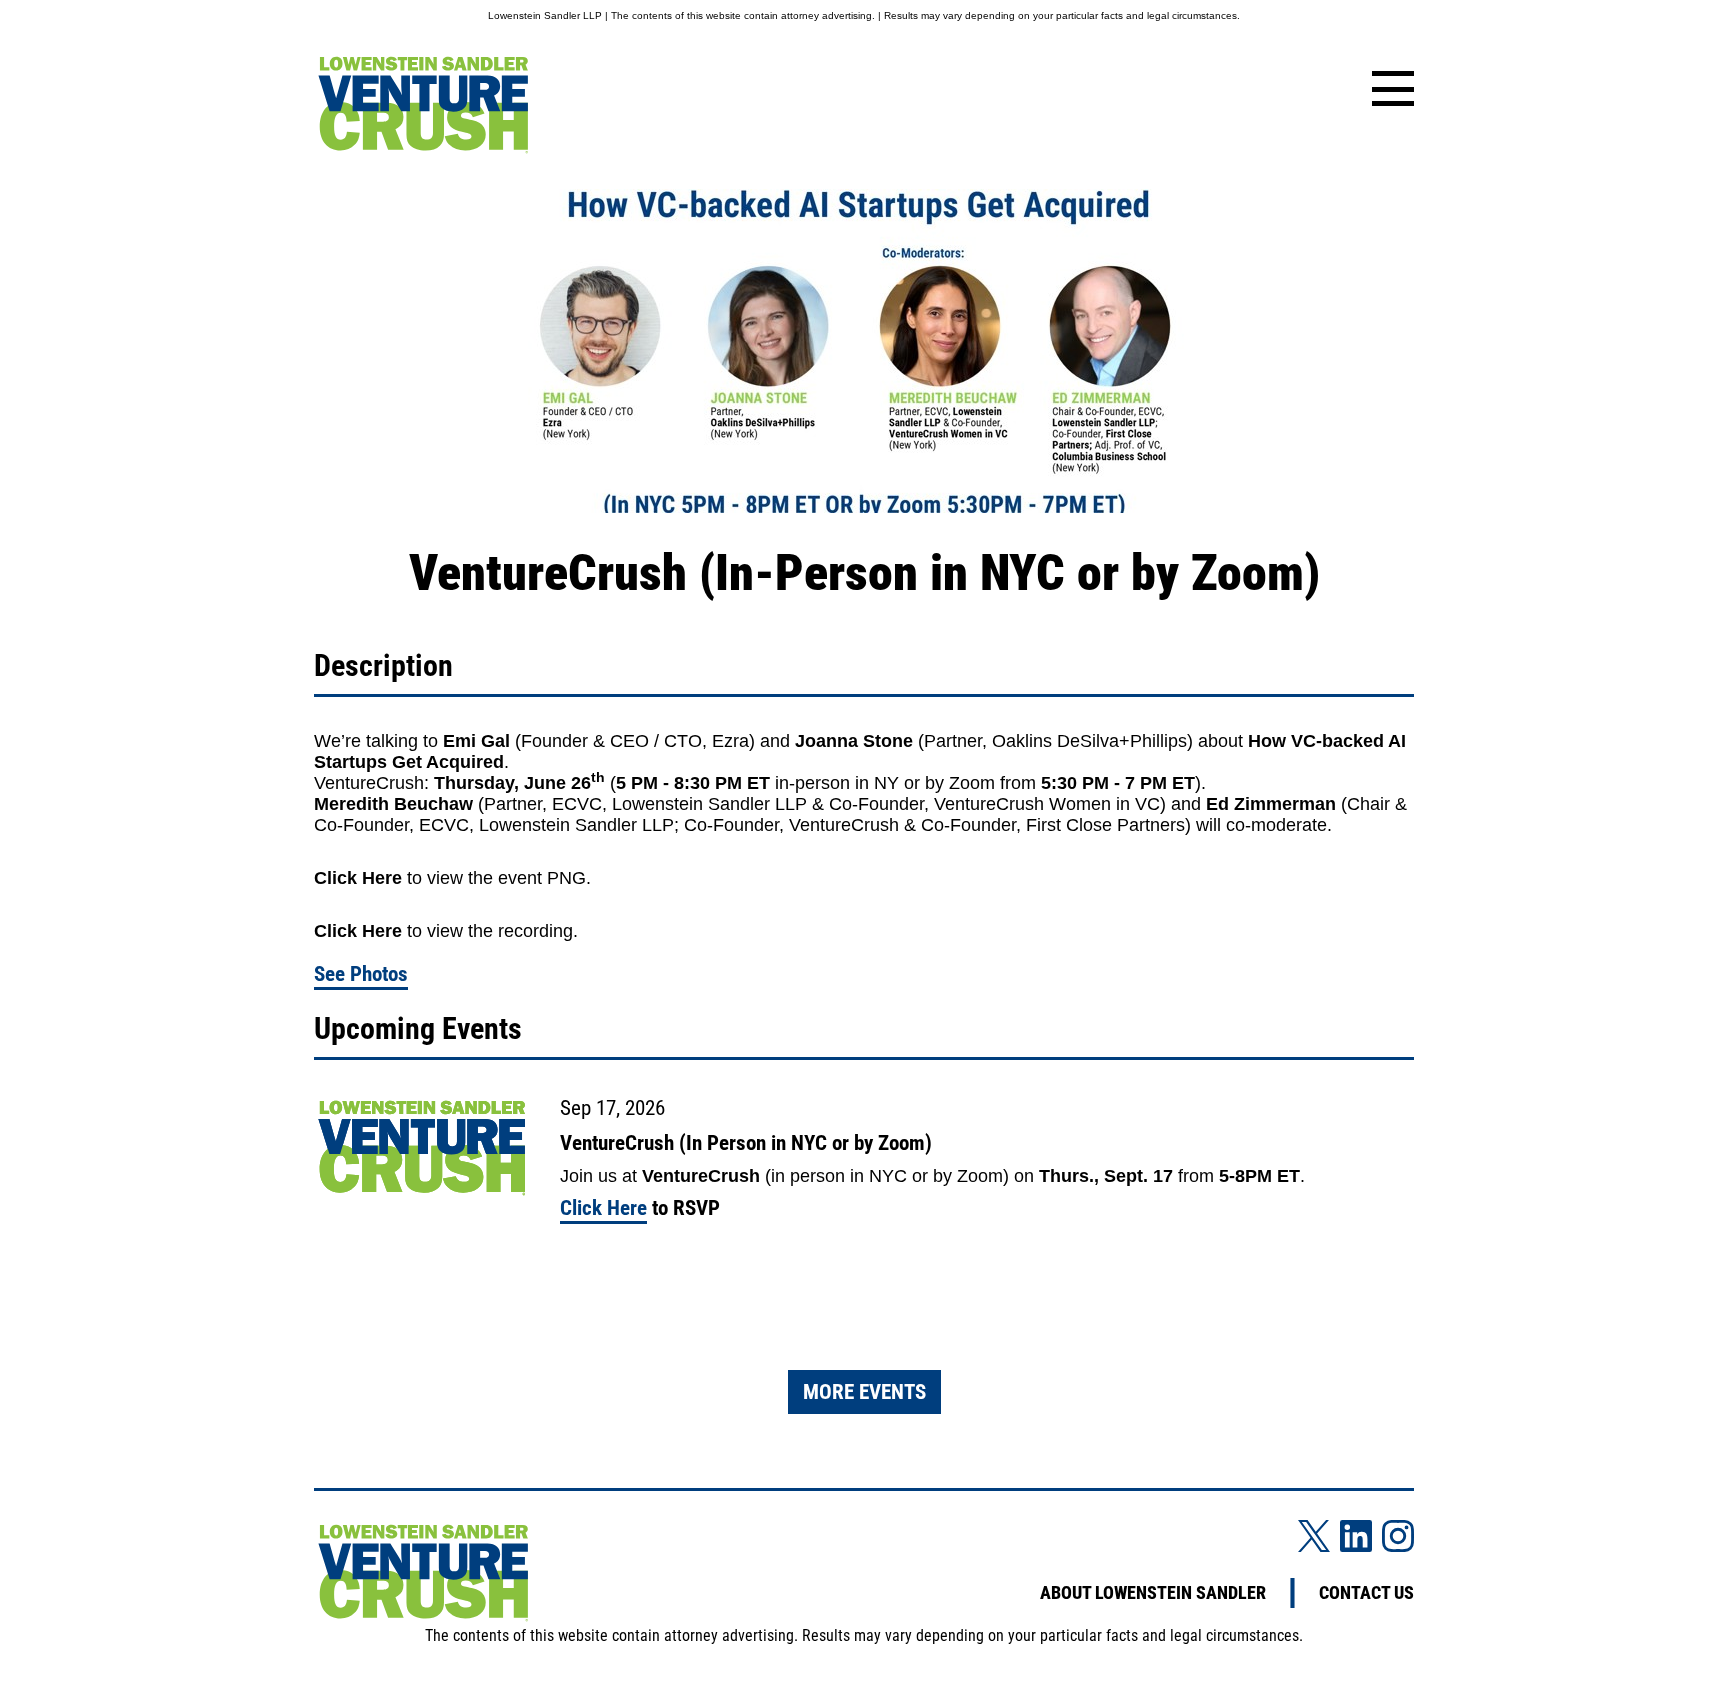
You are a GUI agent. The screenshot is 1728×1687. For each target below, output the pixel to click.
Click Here (358, 878)
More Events (864, 1392)
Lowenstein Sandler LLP (709, 804)
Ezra (730, 741)
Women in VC (1104, 804)
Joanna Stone (854, 741)
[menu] (1389, 90)
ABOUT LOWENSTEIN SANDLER (1153, 1593)
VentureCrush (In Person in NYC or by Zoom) (746, 1143)
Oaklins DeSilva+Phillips (1089, 741)
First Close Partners (1105, 825)
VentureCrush (369, 783)
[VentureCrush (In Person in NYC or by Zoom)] (422, 1149)
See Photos (361, 974)
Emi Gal (476, 741)
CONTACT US (1366, 1593)
